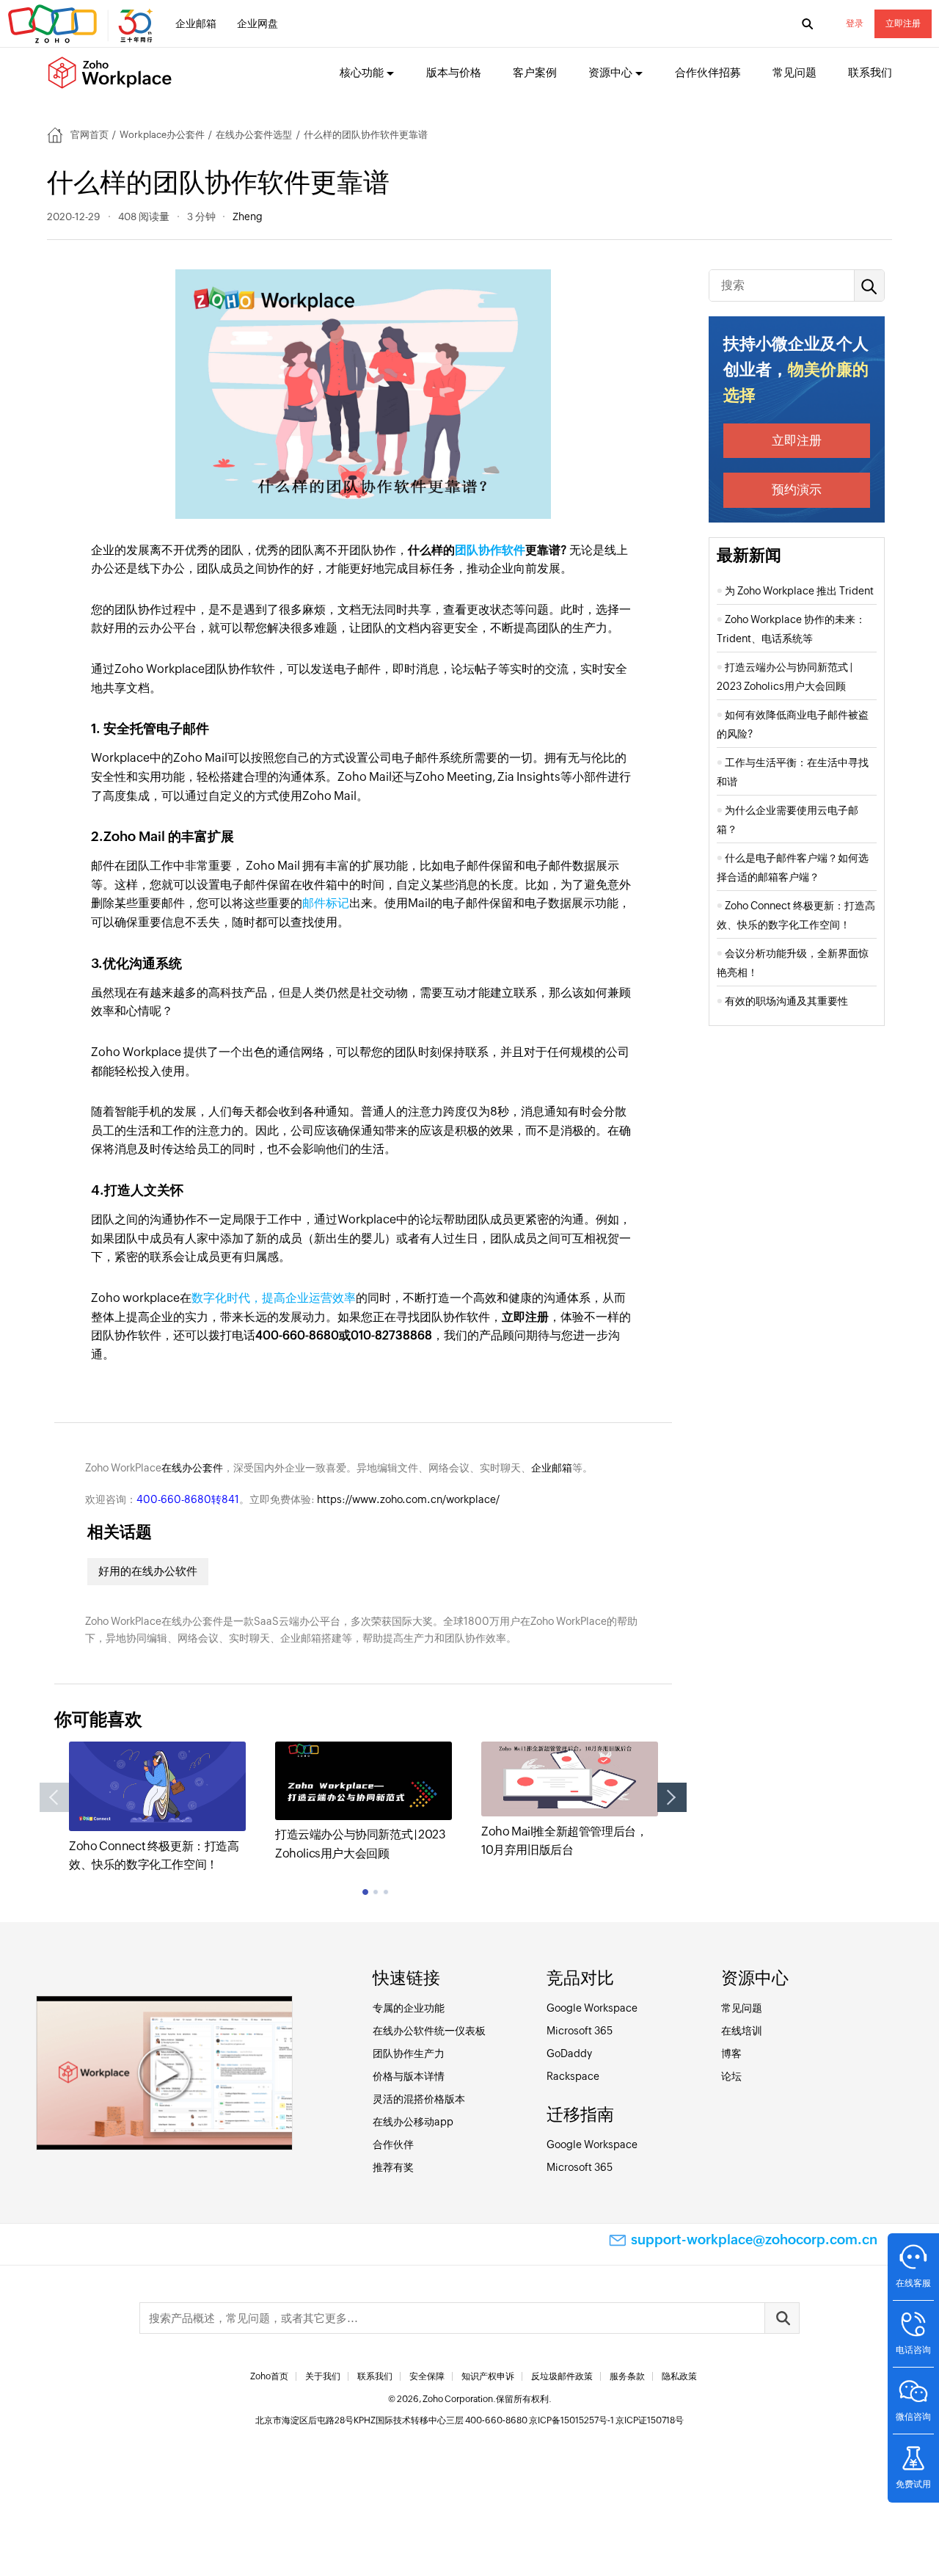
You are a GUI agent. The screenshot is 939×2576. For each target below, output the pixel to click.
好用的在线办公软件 (148, 1571)
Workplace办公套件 (162, 135)
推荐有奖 (393, 2167)
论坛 (731, 2076)
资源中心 (610, 72)
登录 (855, 23)
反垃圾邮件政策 (562, 2376)
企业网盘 (257, 23)
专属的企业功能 (409, 2008)
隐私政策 (679, 2376)
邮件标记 (326, 903)
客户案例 (535, 72)
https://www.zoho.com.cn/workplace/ (408, 1499)
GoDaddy (569, 2053)
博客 (731, 2053)
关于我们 (323, 2376)
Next (672, 1797)
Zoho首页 (269, 2376)
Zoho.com (82, 24)
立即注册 (903, 23)
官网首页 (89, 135)
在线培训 (742, 2031)
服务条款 (627, 2376)
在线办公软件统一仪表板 (429, 2031)
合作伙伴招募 (708, 72)
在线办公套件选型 (254, 135)
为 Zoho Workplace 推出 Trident (799, 591)
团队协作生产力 (409, 2053)
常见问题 (794, 72)
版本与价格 (454, 72)
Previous (54, 1797)
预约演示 (797, 490)
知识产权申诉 (488, 2376)
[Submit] (782, 2318)
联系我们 (870, 72)
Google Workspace (592, 2008)
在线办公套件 (192, 1468)
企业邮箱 (196, 23)
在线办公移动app (413, 2122)
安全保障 (427, 2376)
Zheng (248, 217)
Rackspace (573, 2076)
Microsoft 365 (580, 2031)
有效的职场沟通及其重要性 (786, 1001)
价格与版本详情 (409, 2076)
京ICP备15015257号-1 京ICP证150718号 (606, 2420)
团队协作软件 (490, 550)
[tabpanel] (157, 1808)
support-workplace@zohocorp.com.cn (754, 2240)
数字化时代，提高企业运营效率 (274, 1298)
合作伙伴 (393, 2144)
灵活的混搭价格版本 (419, 2099)
